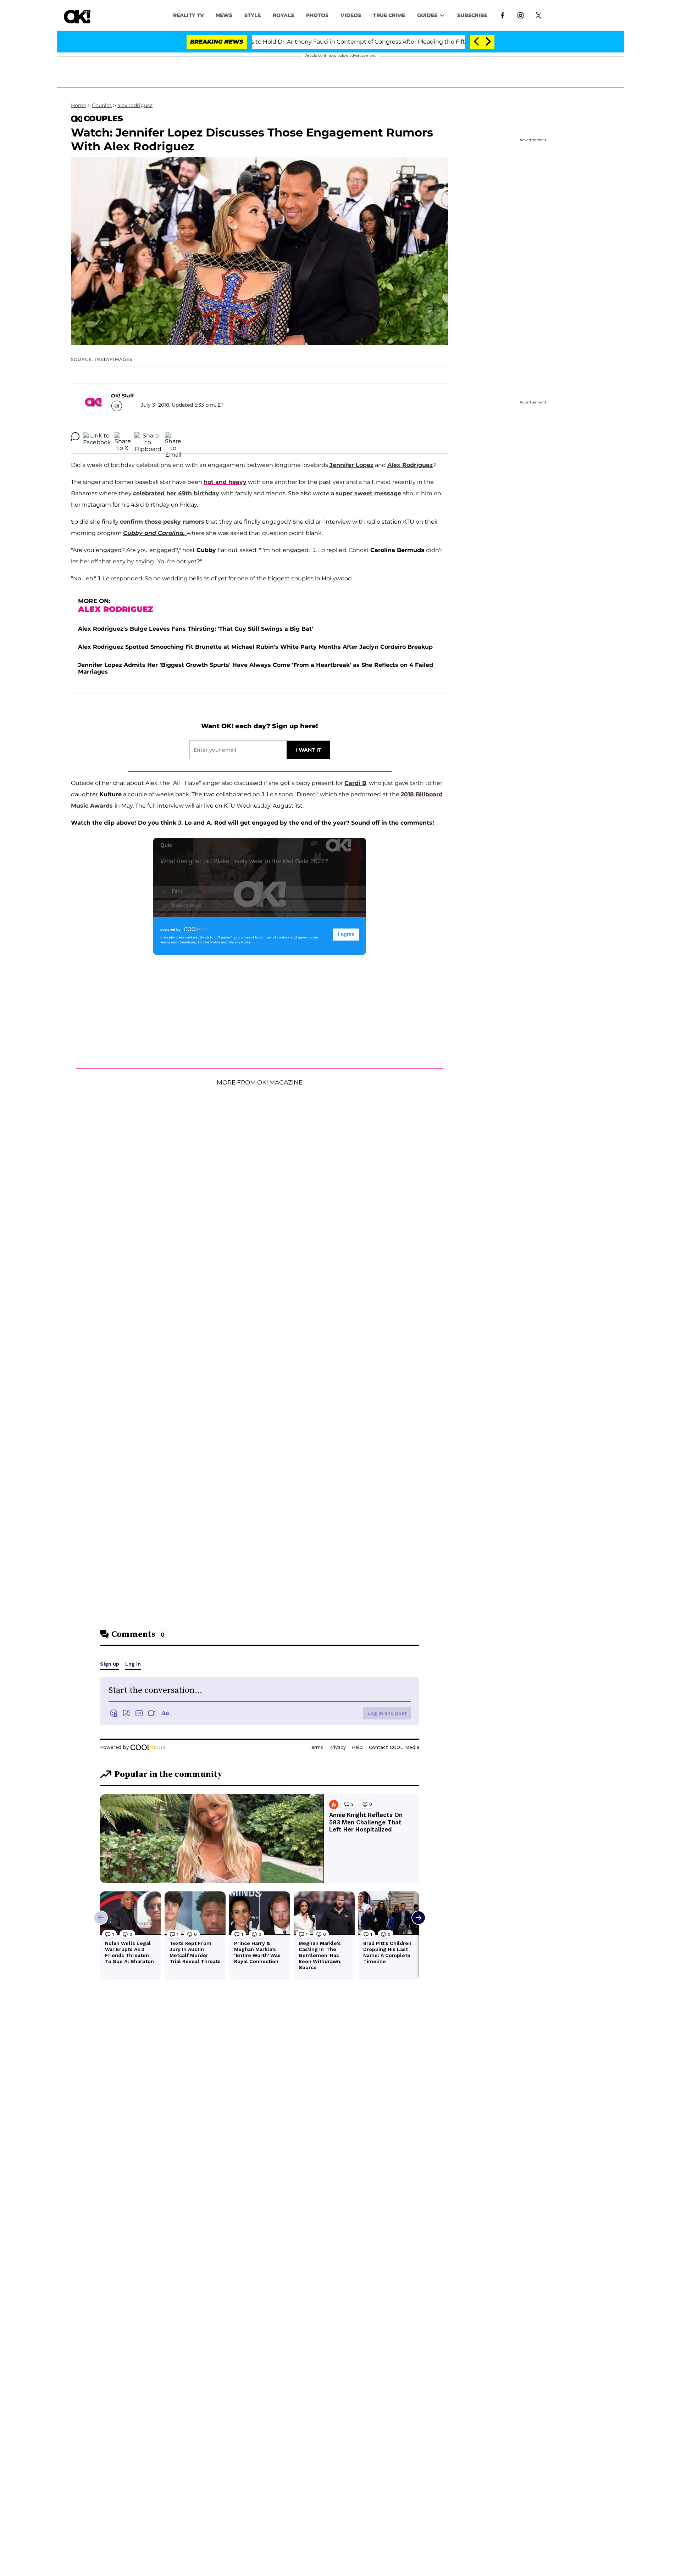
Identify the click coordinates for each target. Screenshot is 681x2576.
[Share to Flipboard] (148, 436)
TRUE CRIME (389, 15)
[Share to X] (123, 436)
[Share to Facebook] (97, 436)
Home (79, 105)
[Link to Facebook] (502, 15)
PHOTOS (317, 15)
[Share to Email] (173, 436)
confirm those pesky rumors (162, 522)
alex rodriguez (135, 105)
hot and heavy (225, 482)
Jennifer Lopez (351, 465)
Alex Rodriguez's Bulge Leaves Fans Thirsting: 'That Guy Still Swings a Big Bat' (196, 629)
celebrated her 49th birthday (176, 493)
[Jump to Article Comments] (75, 436)
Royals (283, 15)
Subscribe (472, 15)
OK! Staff (122, 396)
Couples (102, 105)
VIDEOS (351, 15)
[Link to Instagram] (521, 15)
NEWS (224, 15)
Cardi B (355, 783)
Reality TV (189, 15)
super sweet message (368, 493)
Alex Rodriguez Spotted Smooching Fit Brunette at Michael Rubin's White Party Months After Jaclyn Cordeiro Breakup (255, 647)
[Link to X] (539, 15)
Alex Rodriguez (410, 465)
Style (253, 15)
